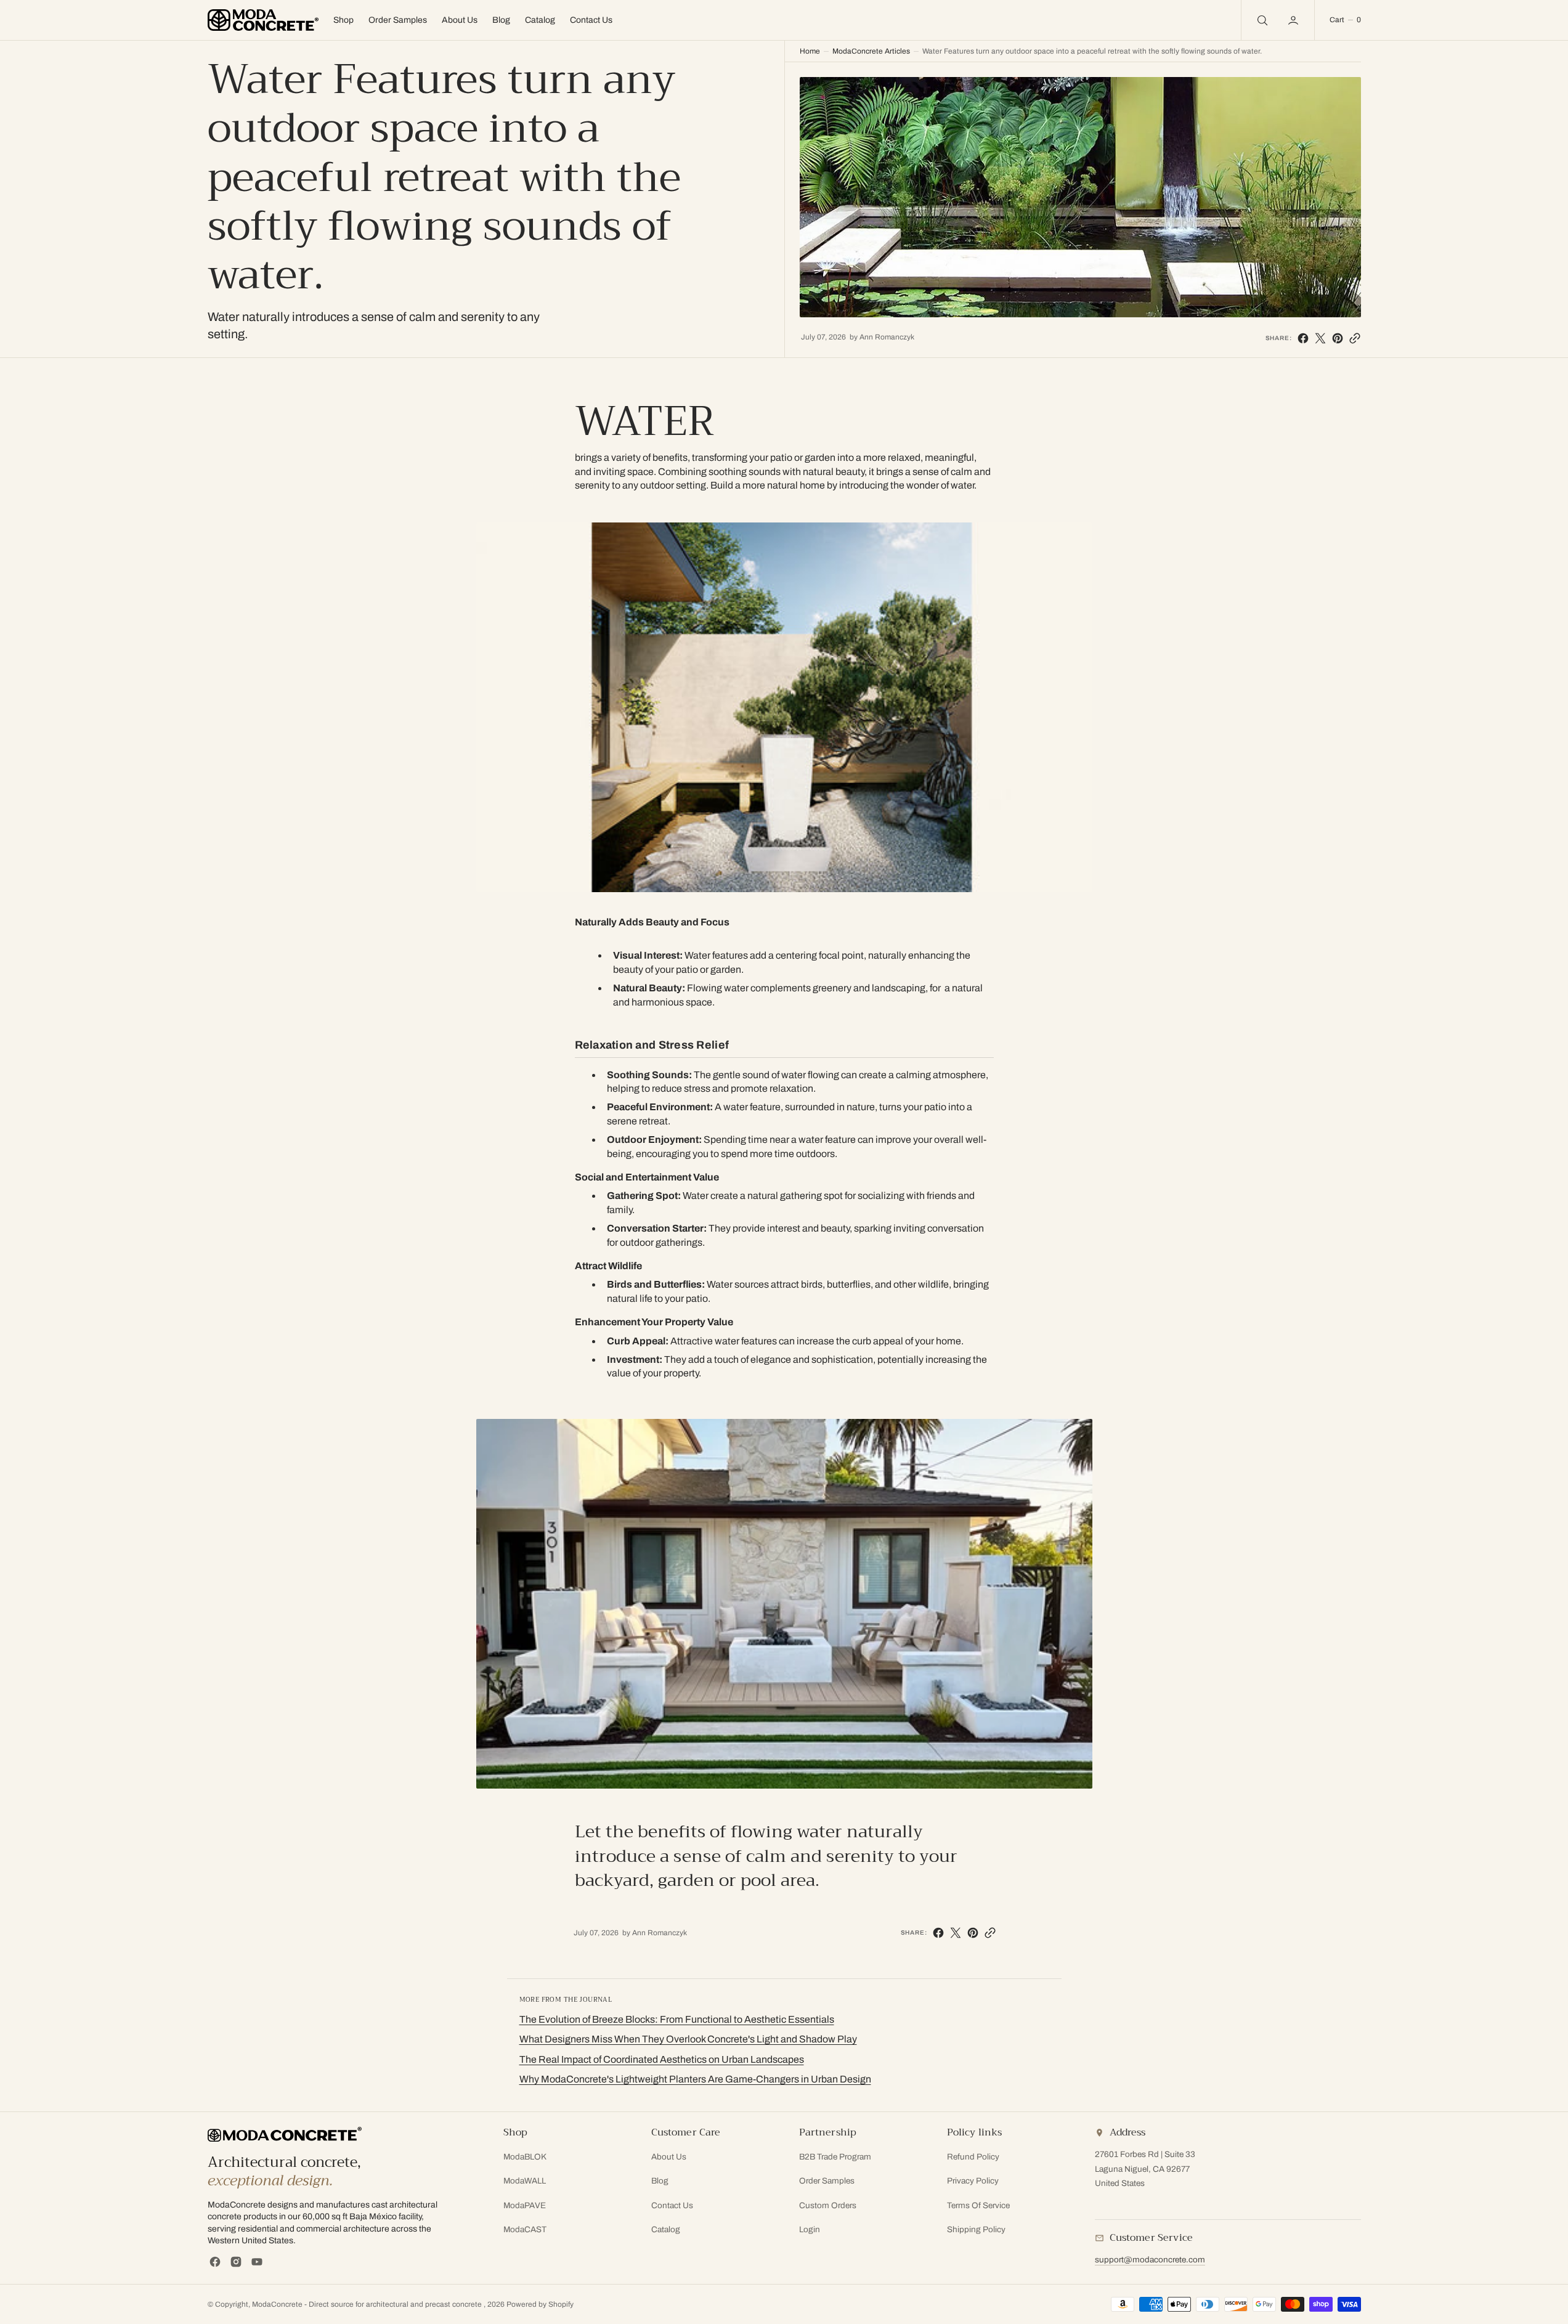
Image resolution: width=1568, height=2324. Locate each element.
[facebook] (1303, 338)
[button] (1345, 20)
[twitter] (1320, 338)
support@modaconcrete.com (1150, 2260)
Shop (343, 20)
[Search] (1261, 20)
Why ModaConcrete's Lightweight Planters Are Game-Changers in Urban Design (695, 2079)
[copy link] (1355, 338)
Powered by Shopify (540, 2304)
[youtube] (257, 2262)
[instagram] (236, 2262)
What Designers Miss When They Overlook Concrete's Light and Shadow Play (688, 2039)
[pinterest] (1338, 338)
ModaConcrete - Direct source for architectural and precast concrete (368, 2304)
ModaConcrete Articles (871, 51)
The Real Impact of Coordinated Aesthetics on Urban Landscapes (662, 2059)
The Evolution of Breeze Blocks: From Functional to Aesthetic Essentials (677, 2019)
